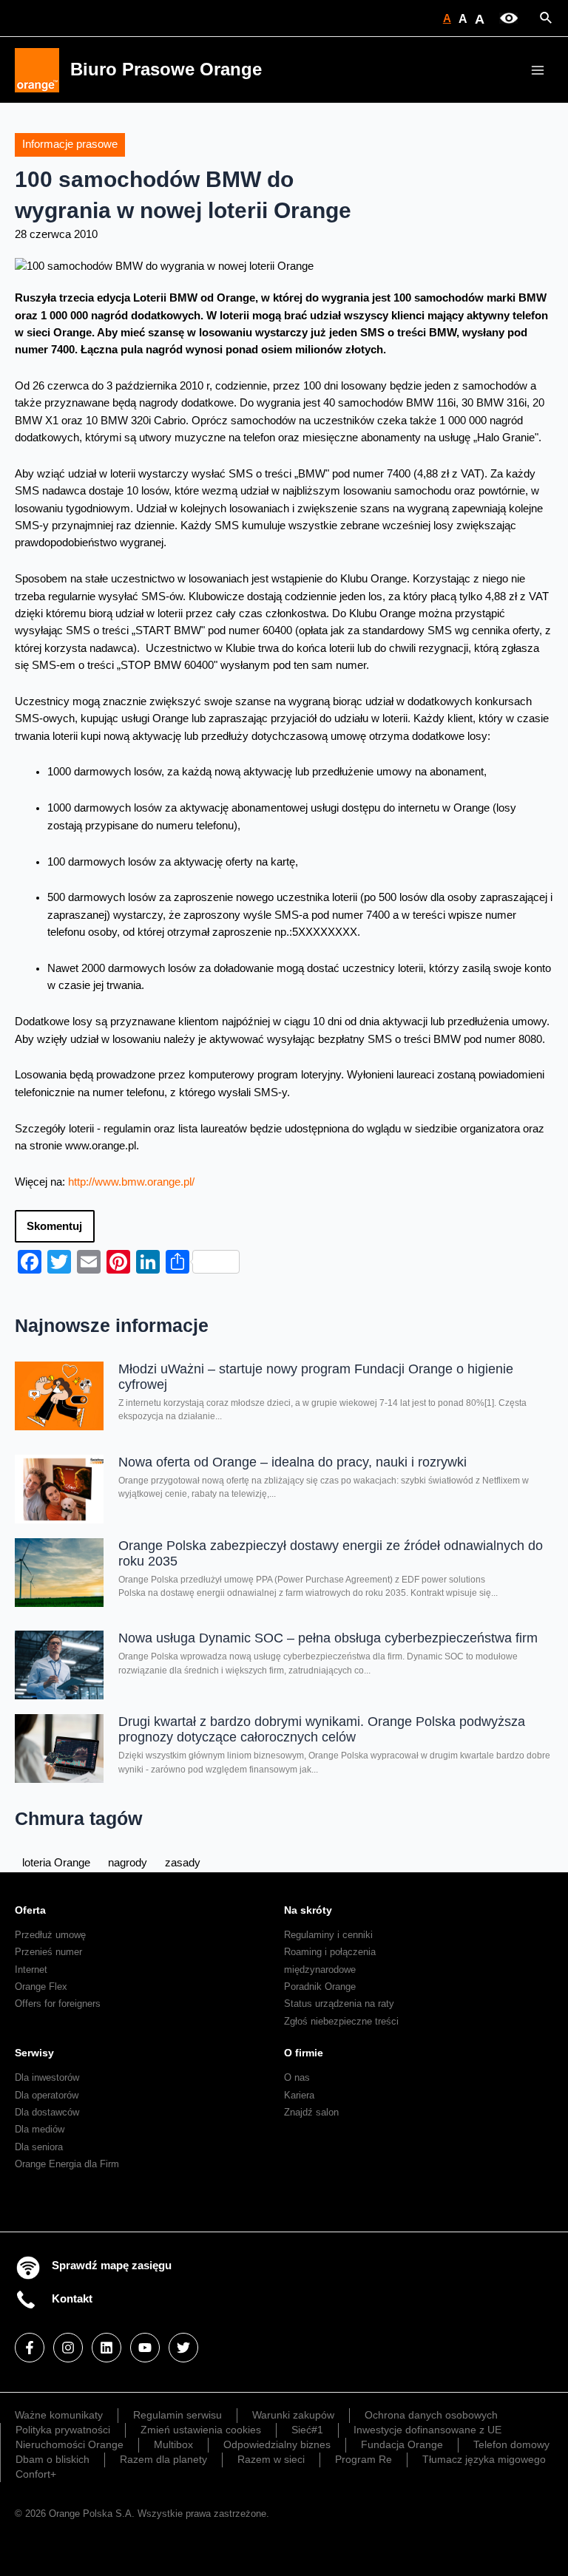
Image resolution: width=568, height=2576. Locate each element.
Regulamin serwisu (177, 2415)
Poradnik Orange (320, 1987)
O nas (297, 2077)
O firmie (304, 2053)
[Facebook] (30, 2348)
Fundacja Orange (402, 2444)
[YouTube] (145, 2348)
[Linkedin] (106, 2348)
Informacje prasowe (70, 144)
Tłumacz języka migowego (484, 2459)
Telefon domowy (511, 2444)
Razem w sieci (271, 2459)
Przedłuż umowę (50, 1935)
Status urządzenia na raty (339, 2004)
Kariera (299, 2095)
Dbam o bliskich (53, 2459)
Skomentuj (54, 1226)
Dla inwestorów (47, 2077)
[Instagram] (68, 2348)
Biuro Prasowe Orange (166, 69)
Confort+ (36, 2474)
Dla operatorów (47, 2095)
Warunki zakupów (293, 2415)
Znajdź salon (311, 2112)
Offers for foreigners (58, 2004)
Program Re (364, 2459)
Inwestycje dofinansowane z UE (427, 2430)
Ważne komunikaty (59, 2415)
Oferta (30, 1910)
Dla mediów (40, 2129)
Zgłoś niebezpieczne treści (341, 2021)
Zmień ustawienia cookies (201, 2430)
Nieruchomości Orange (70, 2444)
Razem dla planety (163, 2459)
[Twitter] (183, 2348)
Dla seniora (39, 2147)
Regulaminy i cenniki (328, 1935)
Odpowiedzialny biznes (277, 2444)
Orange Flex (41, 1987)
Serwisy (34, 2053)
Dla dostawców (47, 2112)
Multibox (173, 2444)
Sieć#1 (307, 2430)
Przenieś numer (48, 1952)
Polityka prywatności (63, 2430)
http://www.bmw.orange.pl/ (131, 1182)
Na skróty (308, 1910)
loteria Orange (56, 1863)
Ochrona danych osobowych (431, 2415)
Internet (31, 1970)
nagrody (128, 1863)
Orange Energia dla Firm (67, 2164)
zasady (183, 1863)
